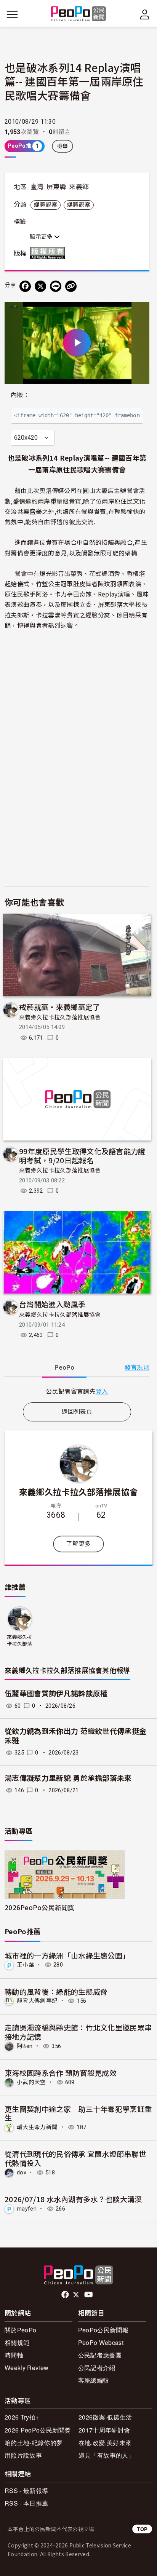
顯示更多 (42, 237)
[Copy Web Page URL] (71, 286)
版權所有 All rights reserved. (49, 253)
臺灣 (37, 187)
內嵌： (20, 395)
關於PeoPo (20, 2330)
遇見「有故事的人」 (107, 2455)
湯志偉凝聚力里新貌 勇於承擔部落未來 (68, 1778)
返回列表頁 (77, 1412)
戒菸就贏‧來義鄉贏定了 (60, 1007)
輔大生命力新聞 (37, 2127)
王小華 (26, 1965)
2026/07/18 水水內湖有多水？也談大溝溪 (73, 2199)
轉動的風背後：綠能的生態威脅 (56, 1991)
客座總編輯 (94, 2380)
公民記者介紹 (97, 2368)
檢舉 (63, 146)
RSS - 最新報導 (26, 2491)
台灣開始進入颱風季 (52, 1304)
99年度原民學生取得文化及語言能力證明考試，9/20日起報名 (82, 1156)
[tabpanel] (77, 1391)
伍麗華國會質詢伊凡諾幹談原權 (56, 1694)
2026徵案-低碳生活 (105, 2417)
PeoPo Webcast (101, 2342)
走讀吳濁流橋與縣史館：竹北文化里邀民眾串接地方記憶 (78, 2032)
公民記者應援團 (100, 2355)
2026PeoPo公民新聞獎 (39, 1907)
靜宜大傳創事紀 (37, 2001)
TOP (142, 2529)
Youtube (89, 2295)
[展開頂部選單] (145, 14)
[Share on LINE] (56, 286)
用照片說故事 (23, 2455)
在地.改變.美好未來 (105, 2443)
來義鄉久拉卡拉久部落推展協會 (60, 1018)
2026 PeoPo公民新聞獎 (38, 2430)
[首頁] (79, 14)
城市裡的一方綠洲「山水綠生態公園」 (67, 1955)
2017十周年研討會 (104, 2430)
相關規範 (17, 2342)
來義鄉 (79, 187)
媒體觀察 (46, 205)
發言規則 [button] (137, 1368)
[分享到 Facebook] (25, 286)
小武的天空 (31, 2082)
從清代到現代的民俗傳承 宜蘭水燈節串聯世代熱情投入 (75, 2158)
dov (22, 2172)
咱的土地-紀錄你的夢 (34, 2443)
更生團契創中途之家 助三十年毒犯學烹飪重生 (78, 2113)
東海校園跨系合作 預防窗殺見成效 (61, 2073)
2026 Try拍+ (22, 2417)
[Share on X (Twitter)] (40, 286)
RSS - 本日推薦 (26, 2503)
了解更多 (78, 1544)
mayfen (27, 2209)
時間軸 (14, 2355)
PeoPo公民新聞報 (103, 2330)
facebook (66, 2295)
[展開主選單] (12, 14)
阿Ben (25, 2046)
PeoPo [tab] (64, 1368)
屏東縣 (56, 187)
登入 (102, 1391)
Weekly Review (26, 2368)
